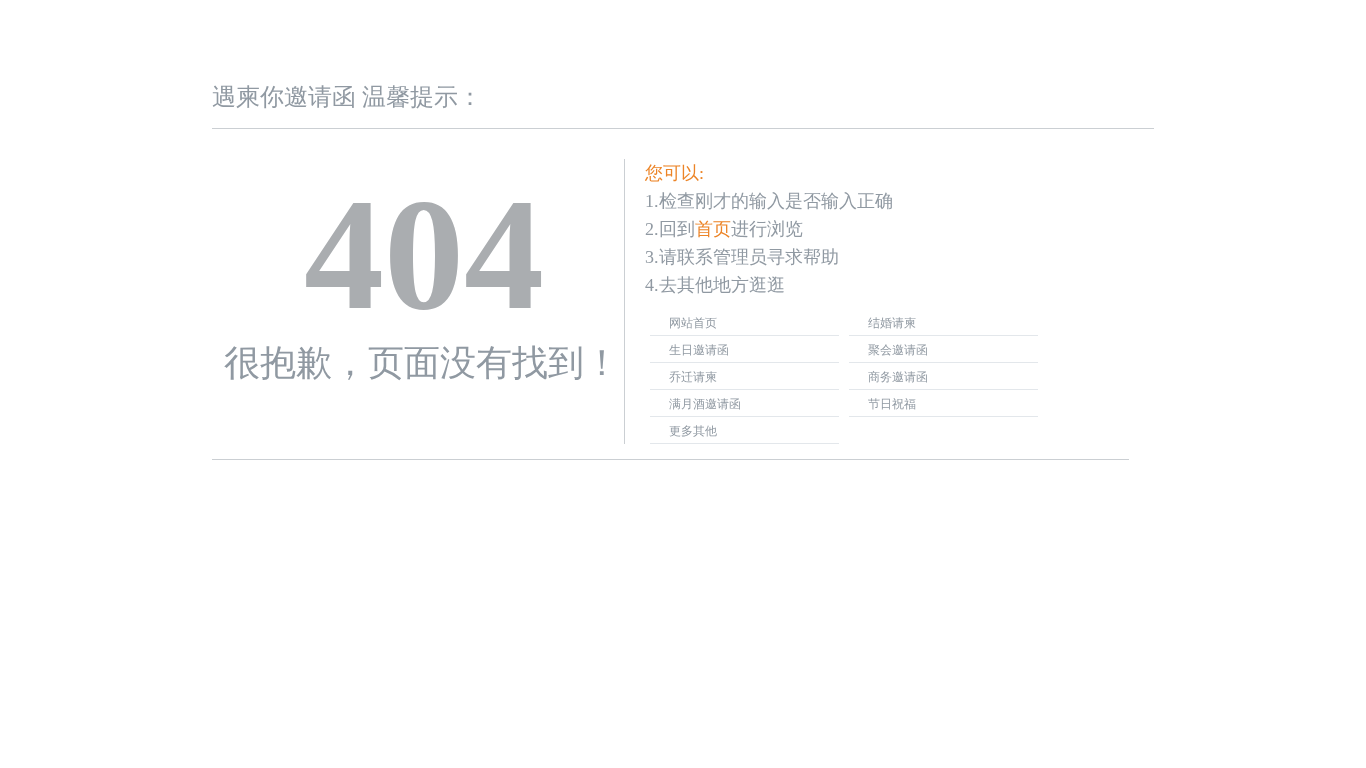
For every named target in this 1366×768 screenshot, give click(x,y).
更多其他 (693, 431)
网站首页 (693, 323)
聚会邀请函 (898, 350)
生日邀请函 (699, 350)
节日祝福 (892, 404)
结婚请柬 (892, 323)
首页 (713, 229)
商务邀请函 (898, 377)
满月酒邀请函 (705, 404)
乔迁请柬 (693, 377)
